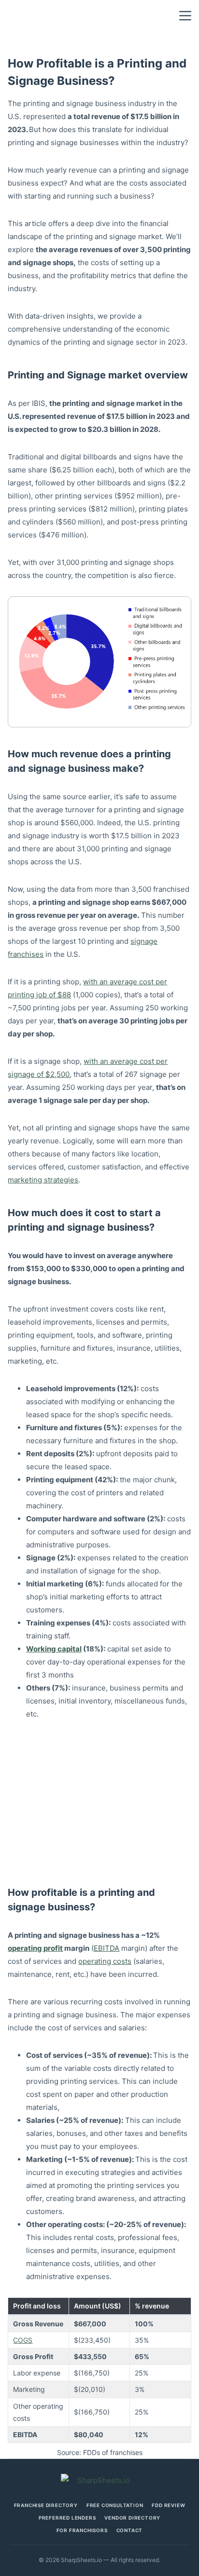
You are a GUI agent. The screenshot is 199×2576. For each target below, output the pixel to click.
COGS (23, 2340)
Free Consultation (115, 2505)
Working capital (54, 1649)
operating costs (105, 1961)
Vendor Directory (132, 2518)
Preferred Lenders (67, 2518)
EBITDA (107, 1948)
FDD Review (168, 2505)
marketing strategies (43, 1180)
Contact (130, 2530)
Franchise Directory (46, 2505)
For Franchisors (82, 2530)
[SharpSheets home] (99, 2480)
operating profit (35, 1948)
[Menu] (185, 16)
